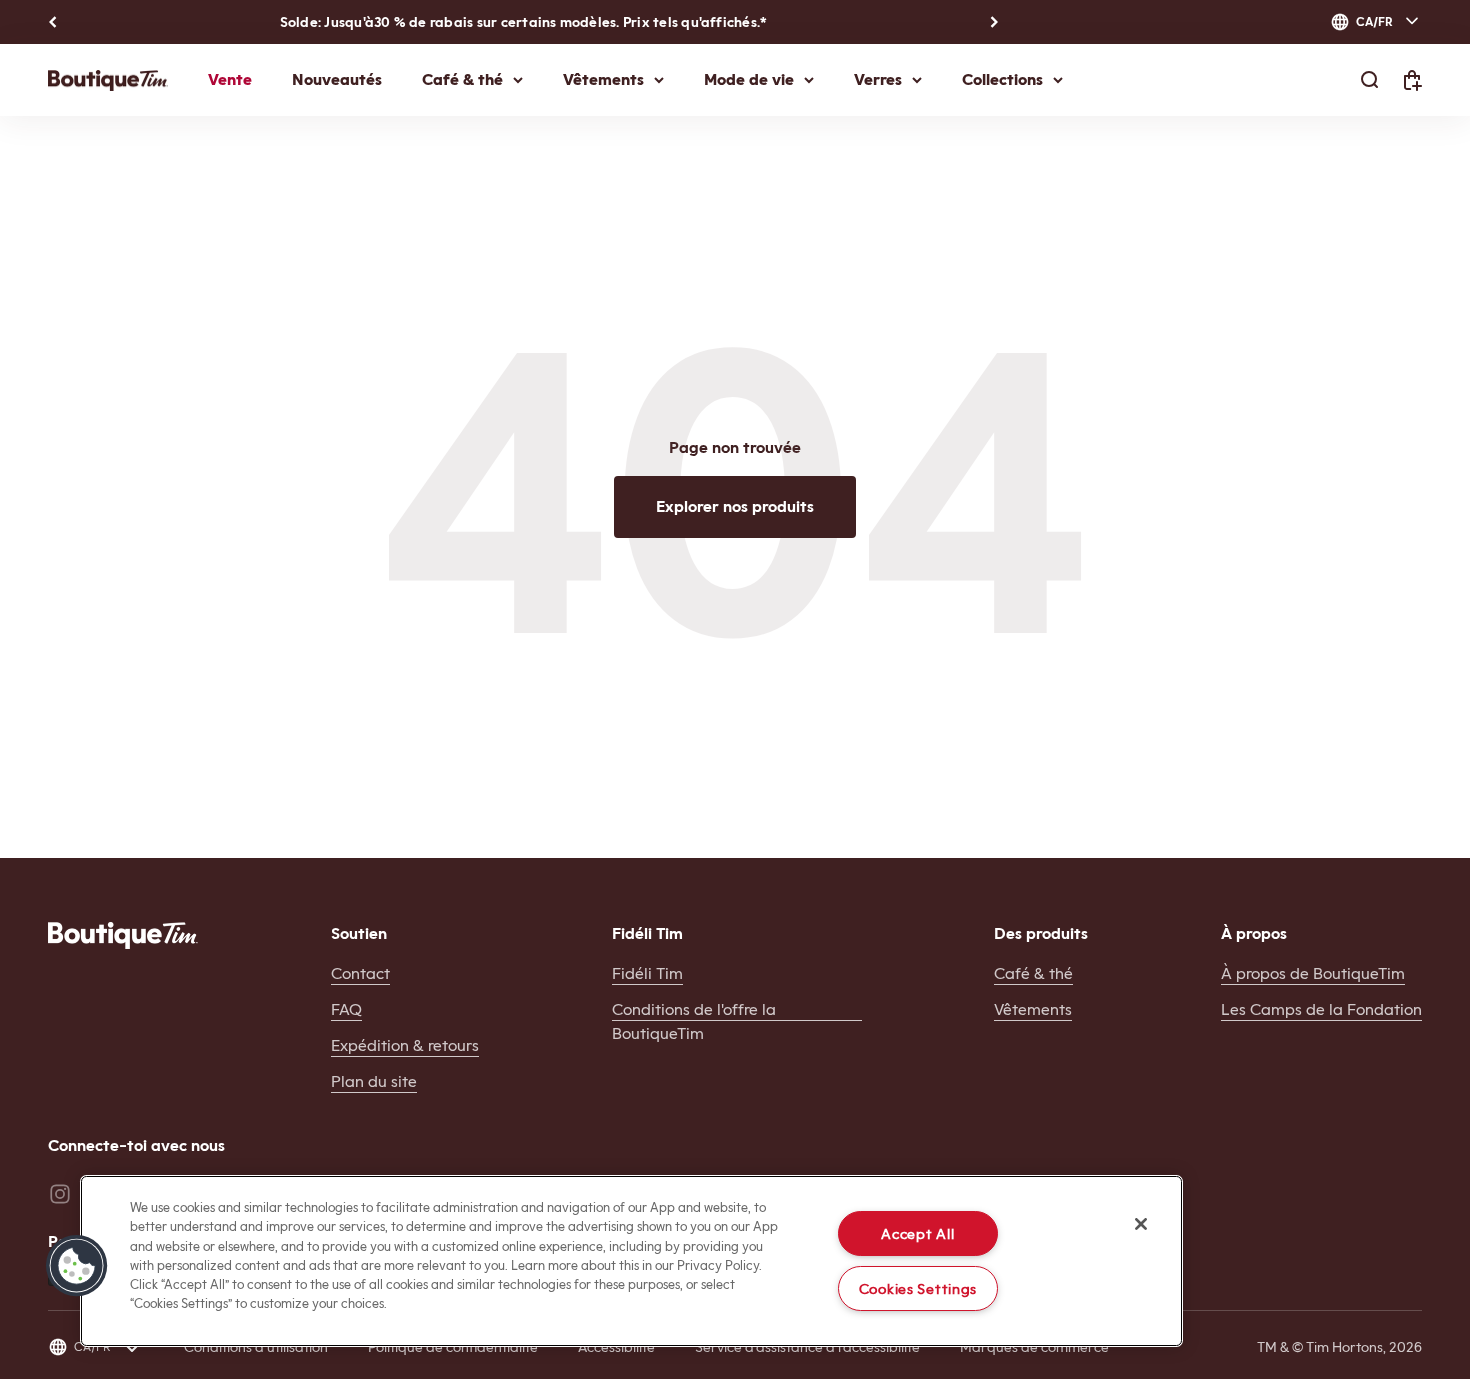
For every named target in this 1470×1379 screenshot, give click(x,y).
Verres (878, 79)
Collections (1002, 79)
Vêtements (603, 79)
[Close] (1141, 1224)
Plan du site (374, 1081)
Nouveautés (337, 79)
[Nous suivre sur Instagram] (60, 1194)
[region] (631, 1261)
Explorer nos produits (735, 506)
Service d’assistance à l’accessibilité (807, 1347)
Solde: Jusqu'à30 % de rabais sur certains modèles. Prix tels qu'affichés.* (524, 22)
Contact (360, 973)
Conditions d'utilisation (256, 1347)
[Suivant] (994, 22)
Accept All (917, 1233)
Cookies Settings (918, 1288)
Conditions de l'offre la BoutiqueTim (694, 1021)
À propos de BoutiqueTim (1313, 973)
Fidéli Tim (647, 973)
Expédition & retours (405, 1045)
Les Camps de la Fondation (1321, 1009)
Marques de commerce (1034, 1347)
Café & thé (462, 79)
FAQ (346, 1009)
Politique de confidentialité (453, 1347)
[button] (77, 1266)
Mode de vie (749, 79)
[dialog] (1376, 22)
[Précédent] (52, 22)
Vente (230, 79)
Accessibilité (616, 1347)
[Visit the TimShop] (123, 935)
